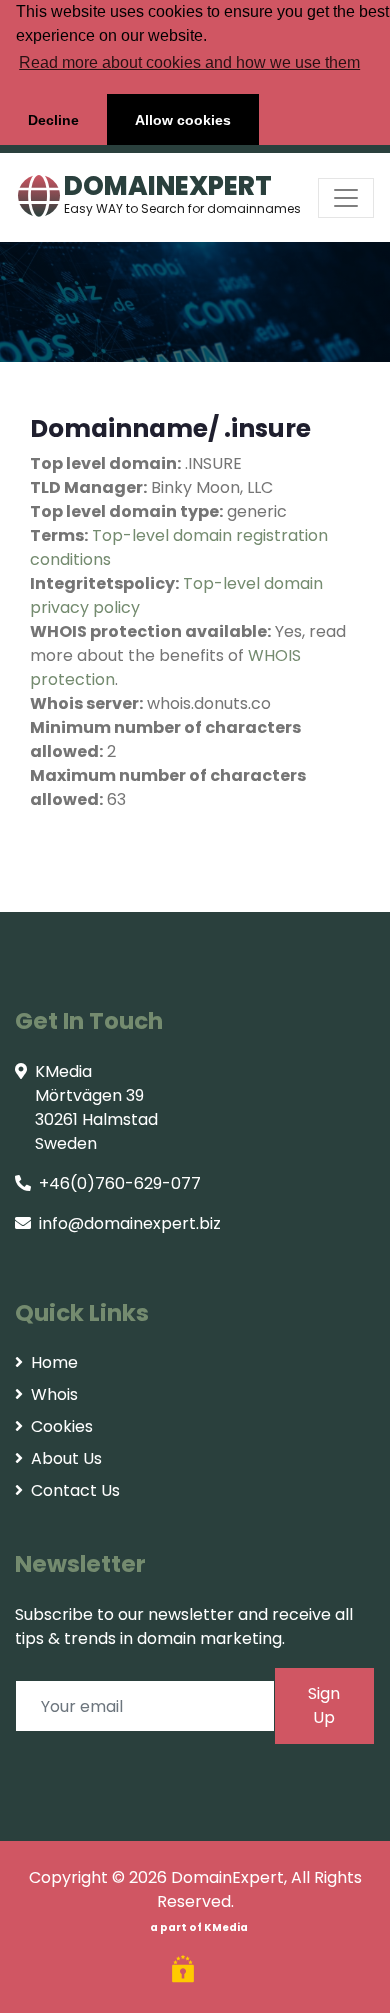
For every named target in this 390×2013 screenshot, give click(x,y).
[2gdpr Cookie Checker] (185, 1971)
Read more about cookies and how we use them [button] (189, 62)
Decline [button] (53, 120)
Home (54, 1362)
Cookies (62, 1426)
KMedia (226, 1927)
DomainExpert (227, 1877)
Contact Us (75, 1490)
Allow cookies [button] (183, 120)
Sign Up (324, 1705)
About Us (66, 1458)
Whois (54, 1394)
